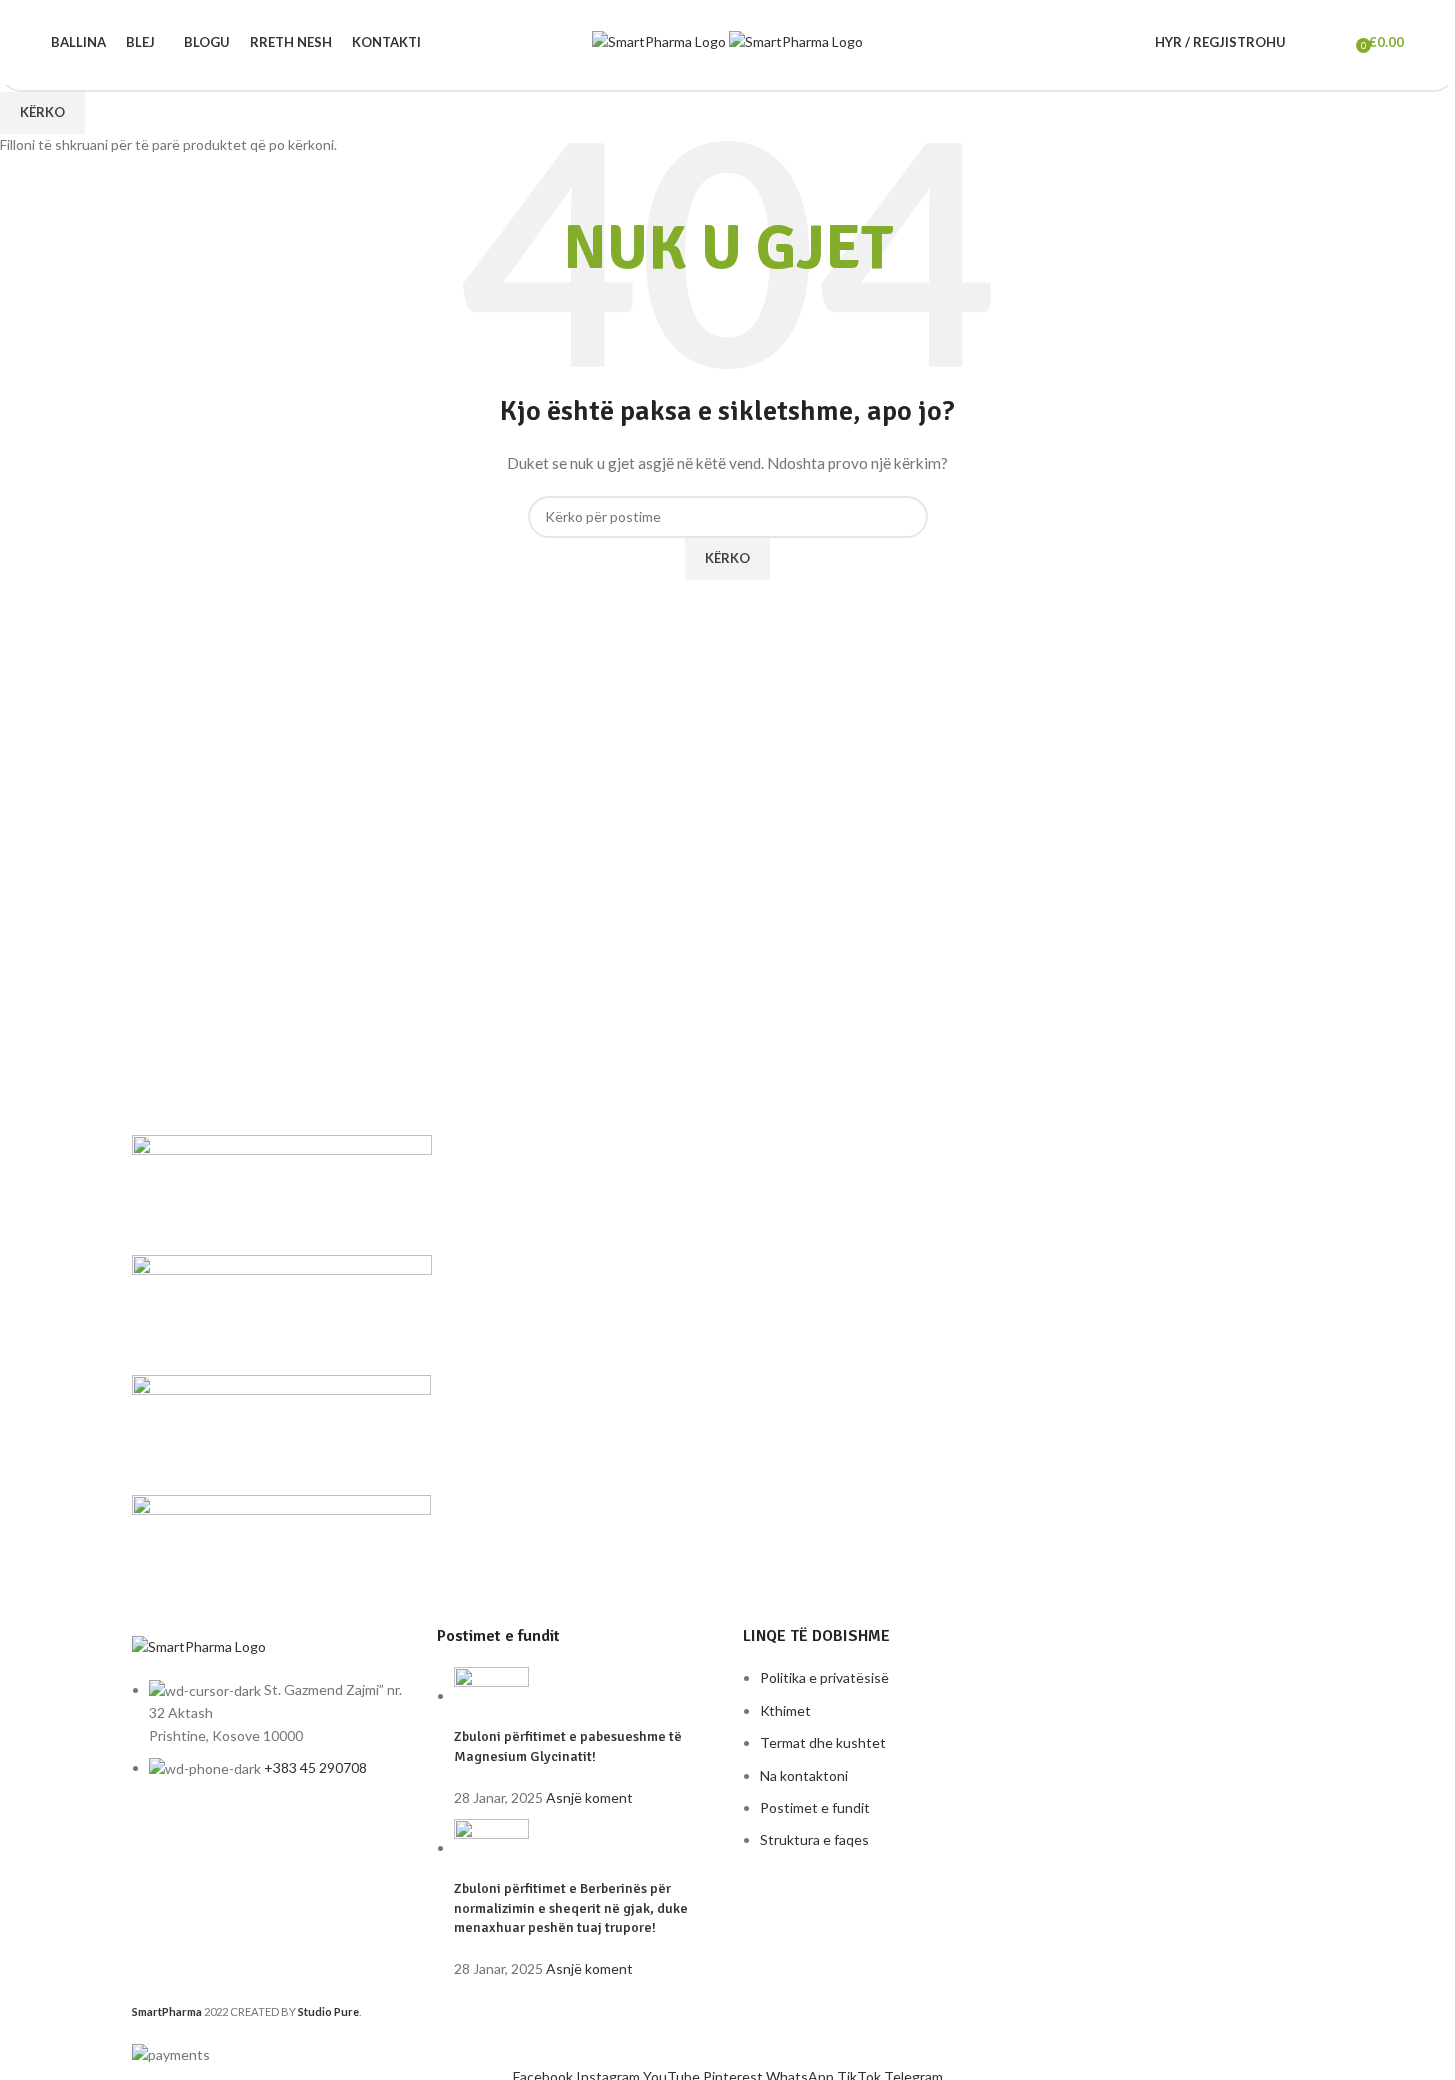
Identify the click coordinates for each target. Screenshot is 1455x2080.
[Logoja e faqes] (660, 40)
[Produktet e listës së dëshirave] (1334, 43)
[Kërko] (1306, 43)
